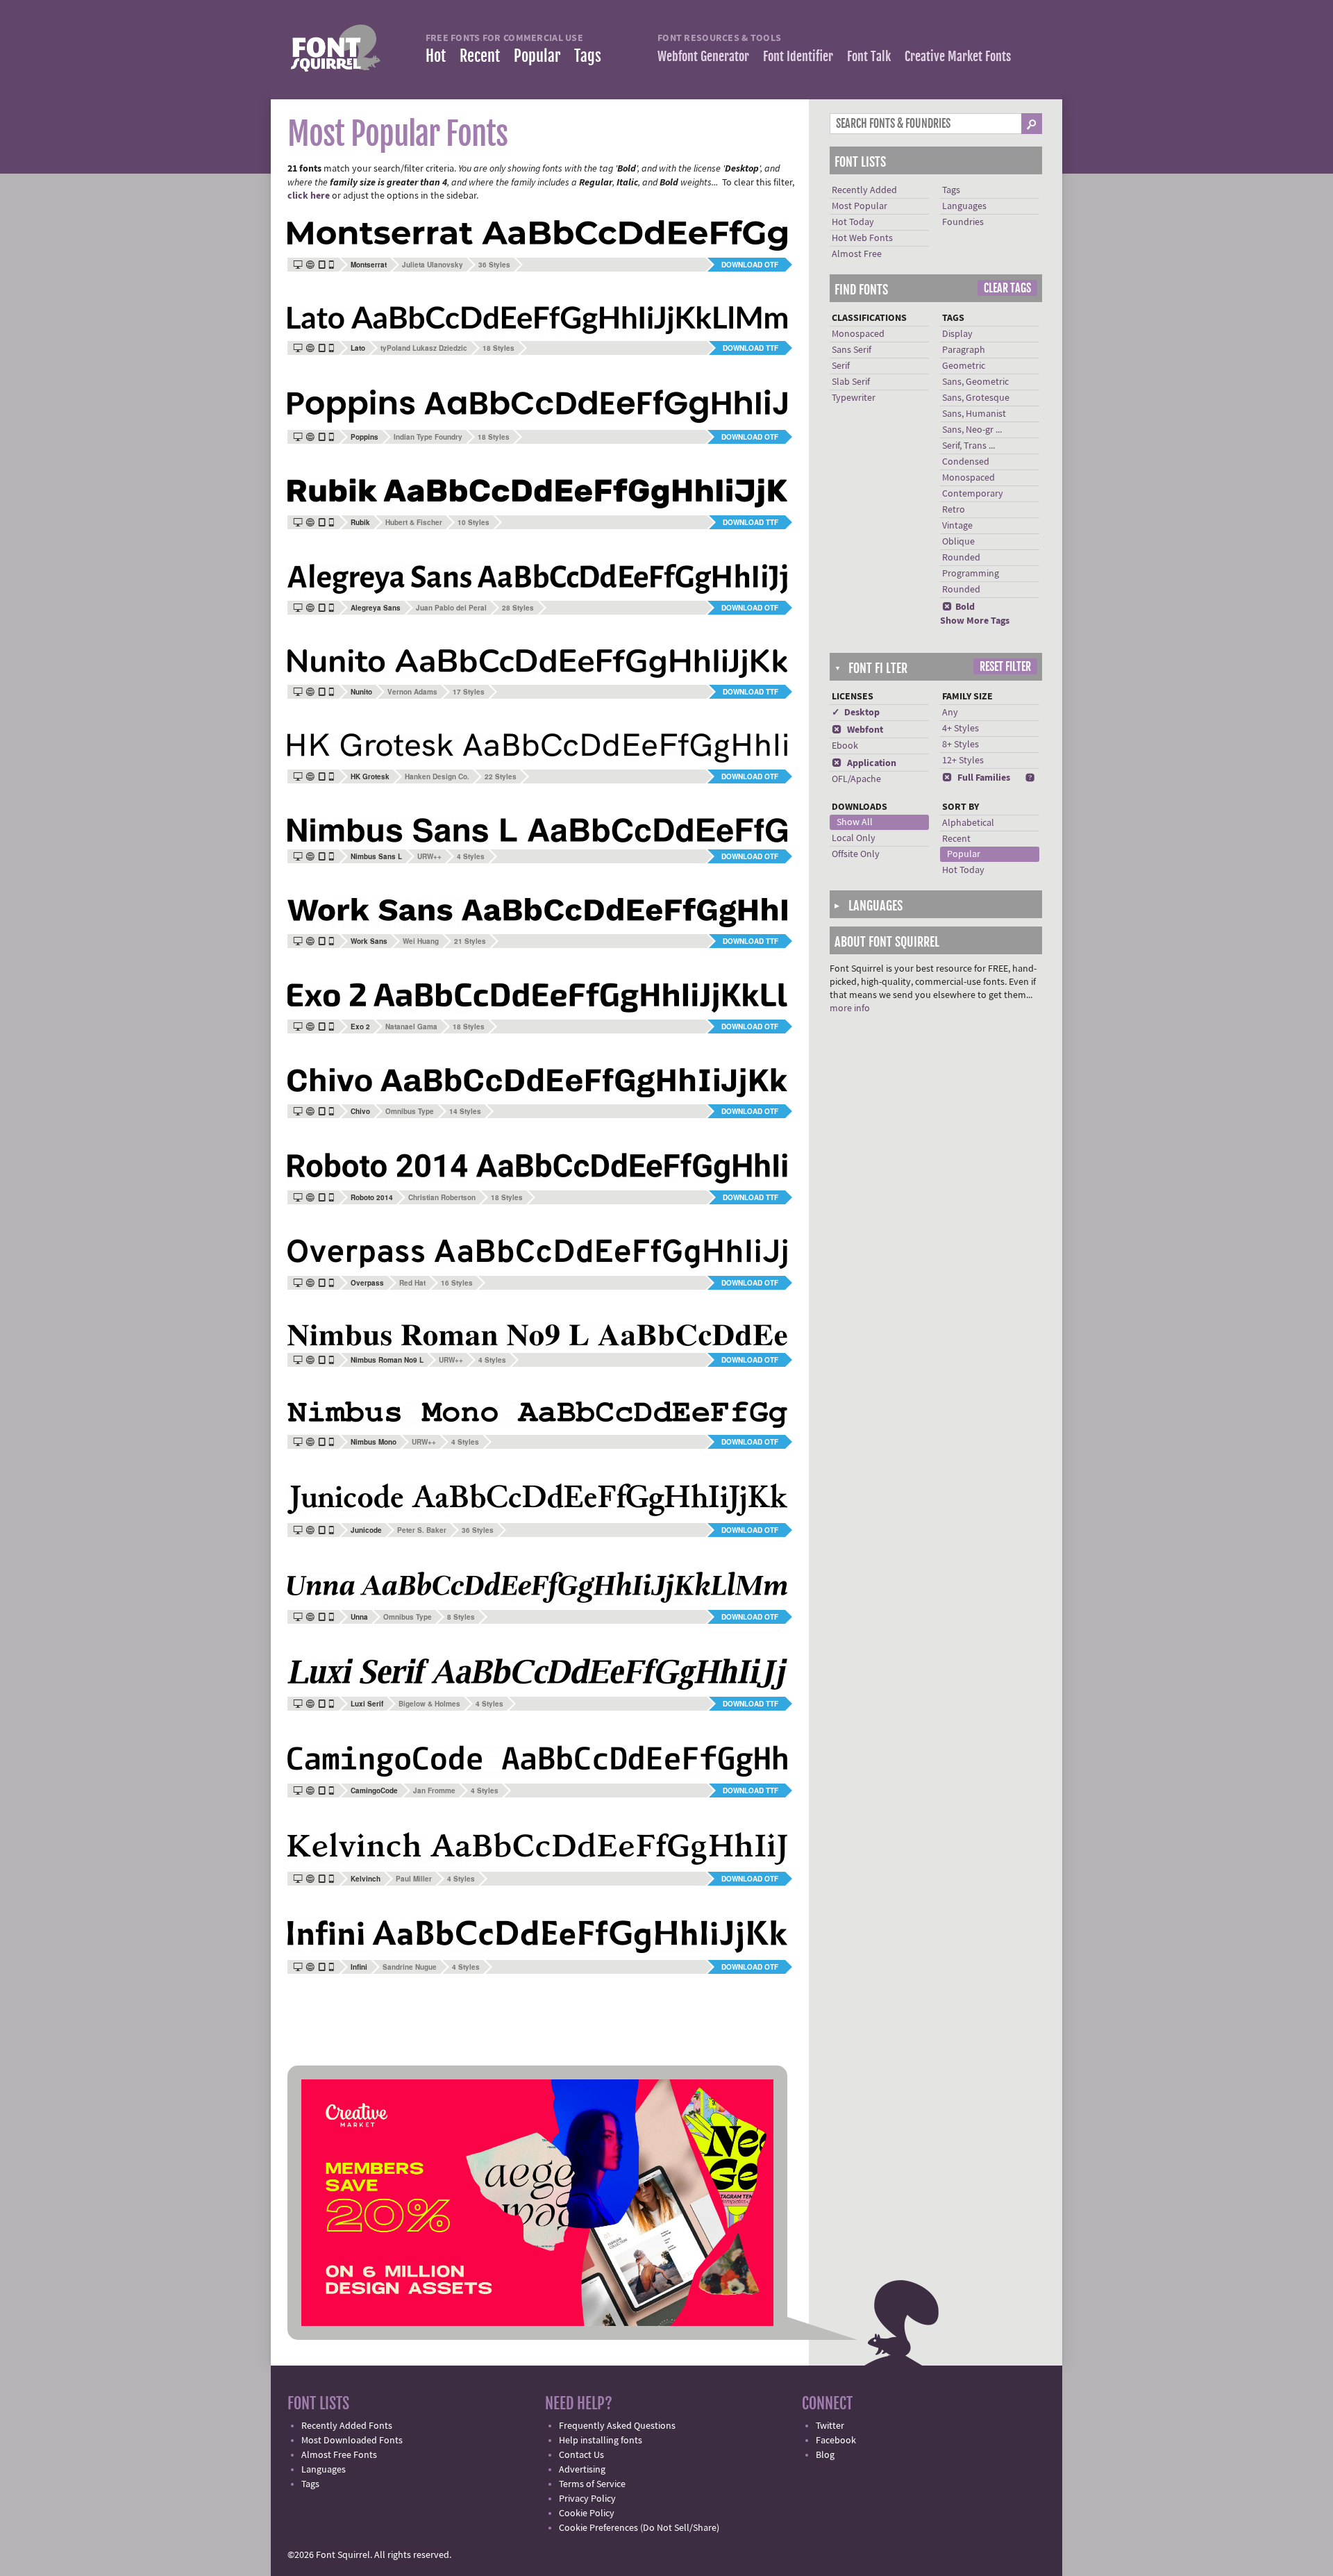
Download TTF (751, 348)
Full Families (976, 778)
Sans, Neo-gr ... (972, 430)
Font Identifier (798, 56)
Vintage (957, 526)
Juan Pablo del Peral (451, 608)
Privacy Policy (587, 2499)
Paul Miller (414, 1879)
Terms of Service (592, 2484)
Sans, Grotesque (976, 398)
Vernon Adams (412, 692)
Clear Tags (1007, 288)
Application (864, 763)
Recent (480, 56)
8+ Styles (961, 745)
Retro (954, 510)
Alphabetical (968, 823)
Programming (971, 574)
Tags (588, 56)
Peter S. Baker (422, 1530)
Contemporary (973, 494)
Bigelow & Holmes (429, 1704)
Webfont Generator (703, 56)
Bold (958, 607)
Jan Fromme (434, 1790)
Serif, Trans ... (969, 446)
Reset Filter (1005, 667)
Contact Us (581, 2455)
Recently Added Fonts (347, 2426)
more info (850, 1008)
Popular (537, 56)
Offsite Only (856, 854)
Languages (964, 206)
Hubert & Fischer (414, 522)
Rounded (961, 558)
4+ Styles (961, 729)
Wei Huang (421, 941)
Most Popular (860, 206)
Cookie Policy (587, 2513)
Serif (841, 366)
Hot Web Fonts (862, 238)
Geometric (964, 366)
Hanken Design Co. (437, 776)
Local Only (854, 838)
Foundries (963, 222)
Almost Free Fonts (339, 2455)
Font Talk (869, 56)
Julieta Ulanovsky (433, 265)
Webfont (857, 730)
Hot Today (853, 222)
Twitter (830, 2426)
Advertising (582, 2470)
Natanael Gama (411, 1027)
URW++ (429, 856)
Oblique (958, 542)
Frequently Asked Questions (617, 2426)
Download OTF (750, 265)
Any (950, 713)
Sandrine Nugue (410, 1967)
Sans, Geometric (975, 382)
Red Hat (412, 1283)
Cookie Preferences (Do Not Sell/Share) (639, 2528)
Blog (825, 2455)
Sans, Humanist (974, 414)
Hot (436, 56)
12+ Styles (963, 761)
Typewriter (854, 398)
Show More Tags (975, 621)
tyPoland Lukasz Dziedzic (424, 348)
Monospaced (858, 334)
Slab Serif (851, 382)
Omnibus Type (410, 1111)
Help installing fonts (601, 2441)
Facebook (836, 2441)
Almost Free (857, 254)
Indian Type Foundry (428, 437)
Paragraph (964, 350)
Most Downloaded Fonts (352, 2441)
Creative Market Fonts (958, 56)
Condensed (966, 462)
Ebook (845, 746)
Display (957, 334)
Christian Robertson (442, 1197)
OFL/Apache (856, 779)
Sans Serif (852, 350)
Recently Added (864, 190)
